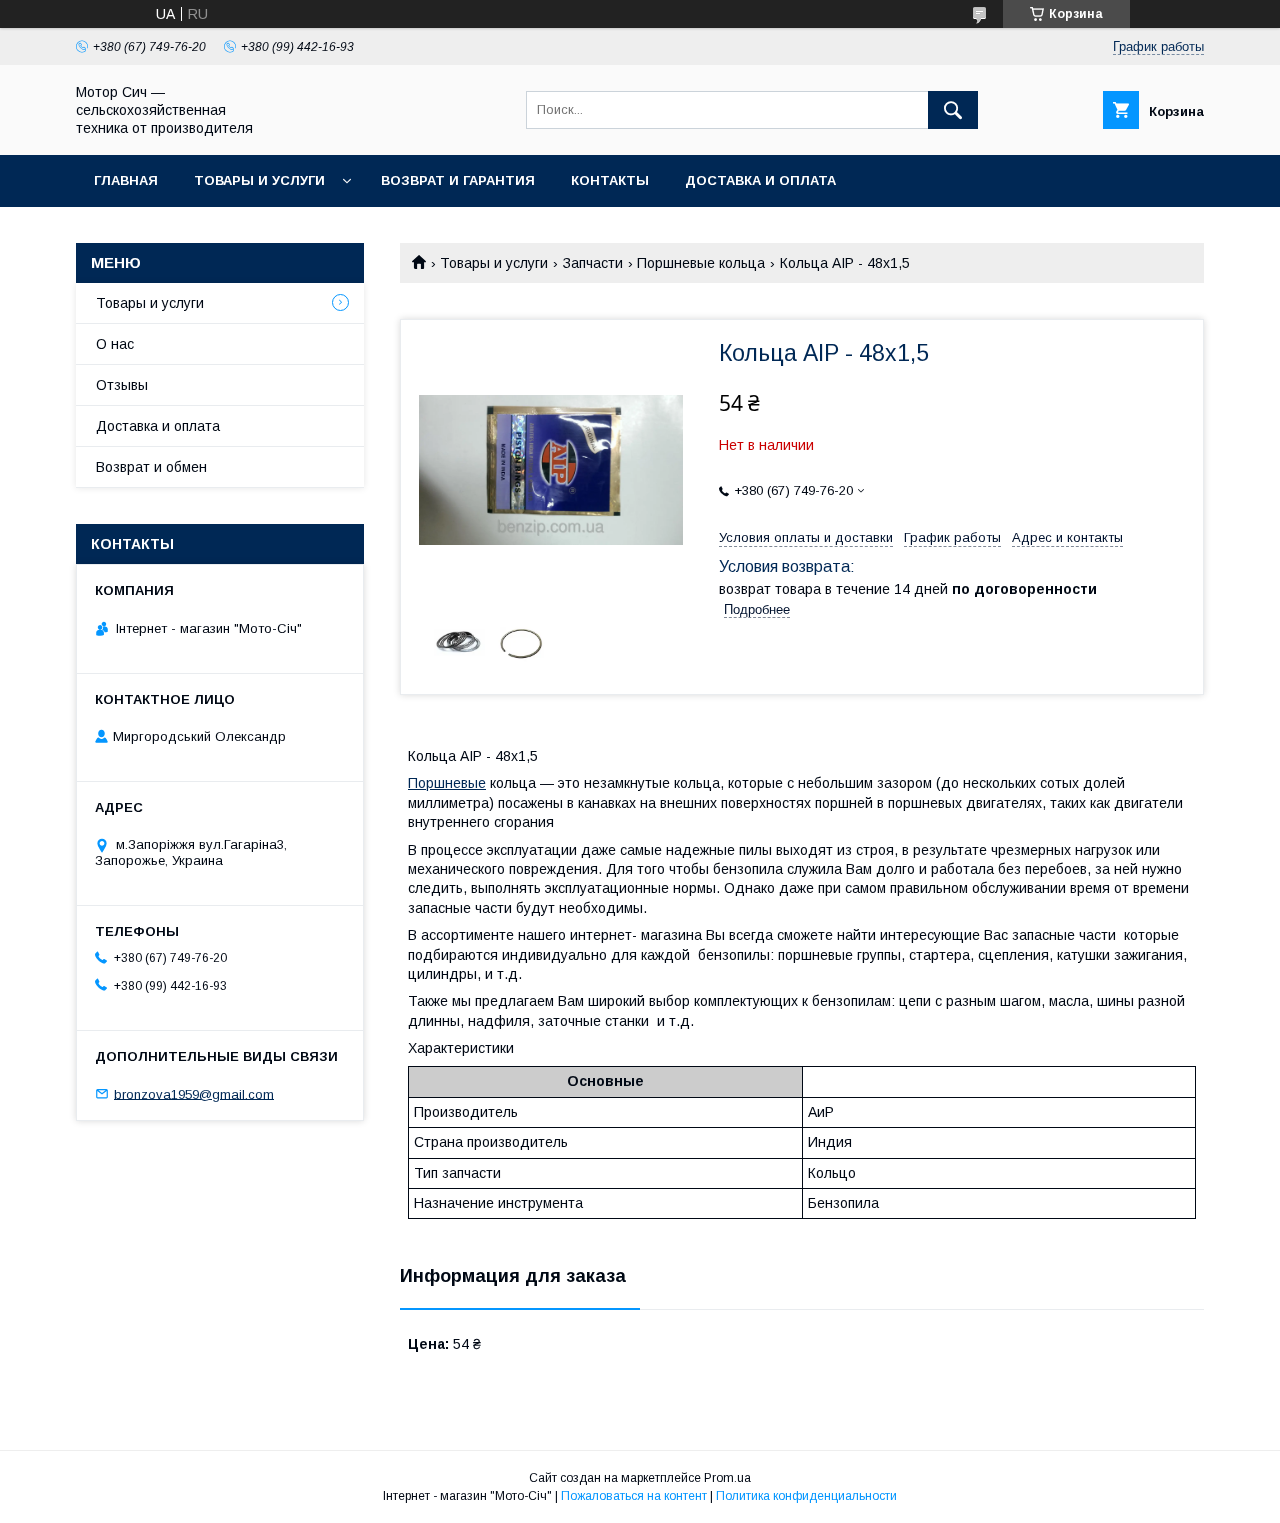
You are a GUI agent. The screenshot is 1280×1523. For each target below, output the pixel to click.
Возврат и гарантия (458, 180)
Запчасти (593, 263)
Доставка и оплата (760, 180)
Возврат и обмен (151, 467)
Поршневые (447, 783)
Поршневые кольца (701, 263)
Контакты (610, 180)
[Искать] (953, 110)
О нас (115, 344)
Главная (126, 180)
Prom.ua (727, 1478)
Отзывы (122, 385)
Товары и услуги (259, 180)
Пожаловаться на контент (634, 1496)
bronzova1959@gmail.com (194, 1093)
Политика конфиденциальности (806, 1496)
